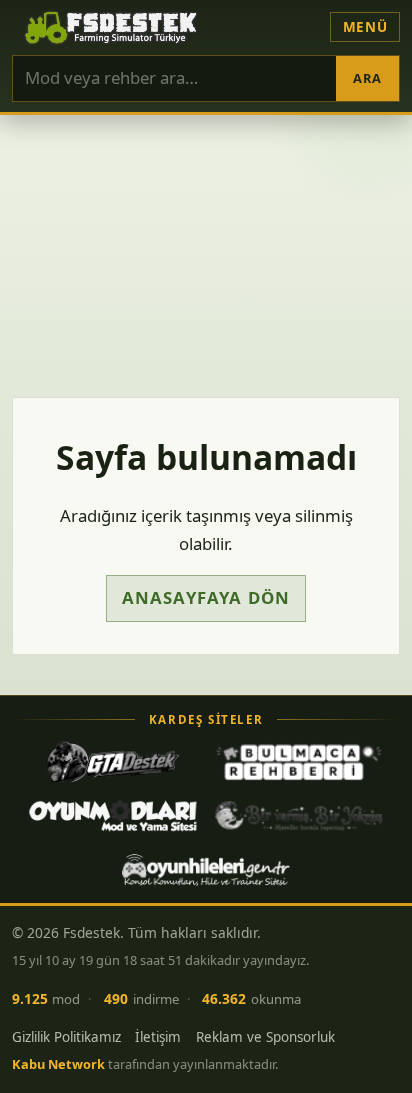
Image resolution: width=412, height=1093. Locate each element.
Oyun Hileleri (206, 870)
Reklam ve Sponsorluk (265, 1037)
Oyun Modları (113, 816)
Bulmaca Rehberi (299, 762)
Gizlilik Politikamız (66, 1037)
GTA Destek (113, 762)
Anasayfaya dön (206, 597)
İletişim (158, 1037)
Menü (365, 27)
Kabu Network (58, 1064)
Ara (367, 78)
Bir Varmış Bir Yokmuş (299, 816)
